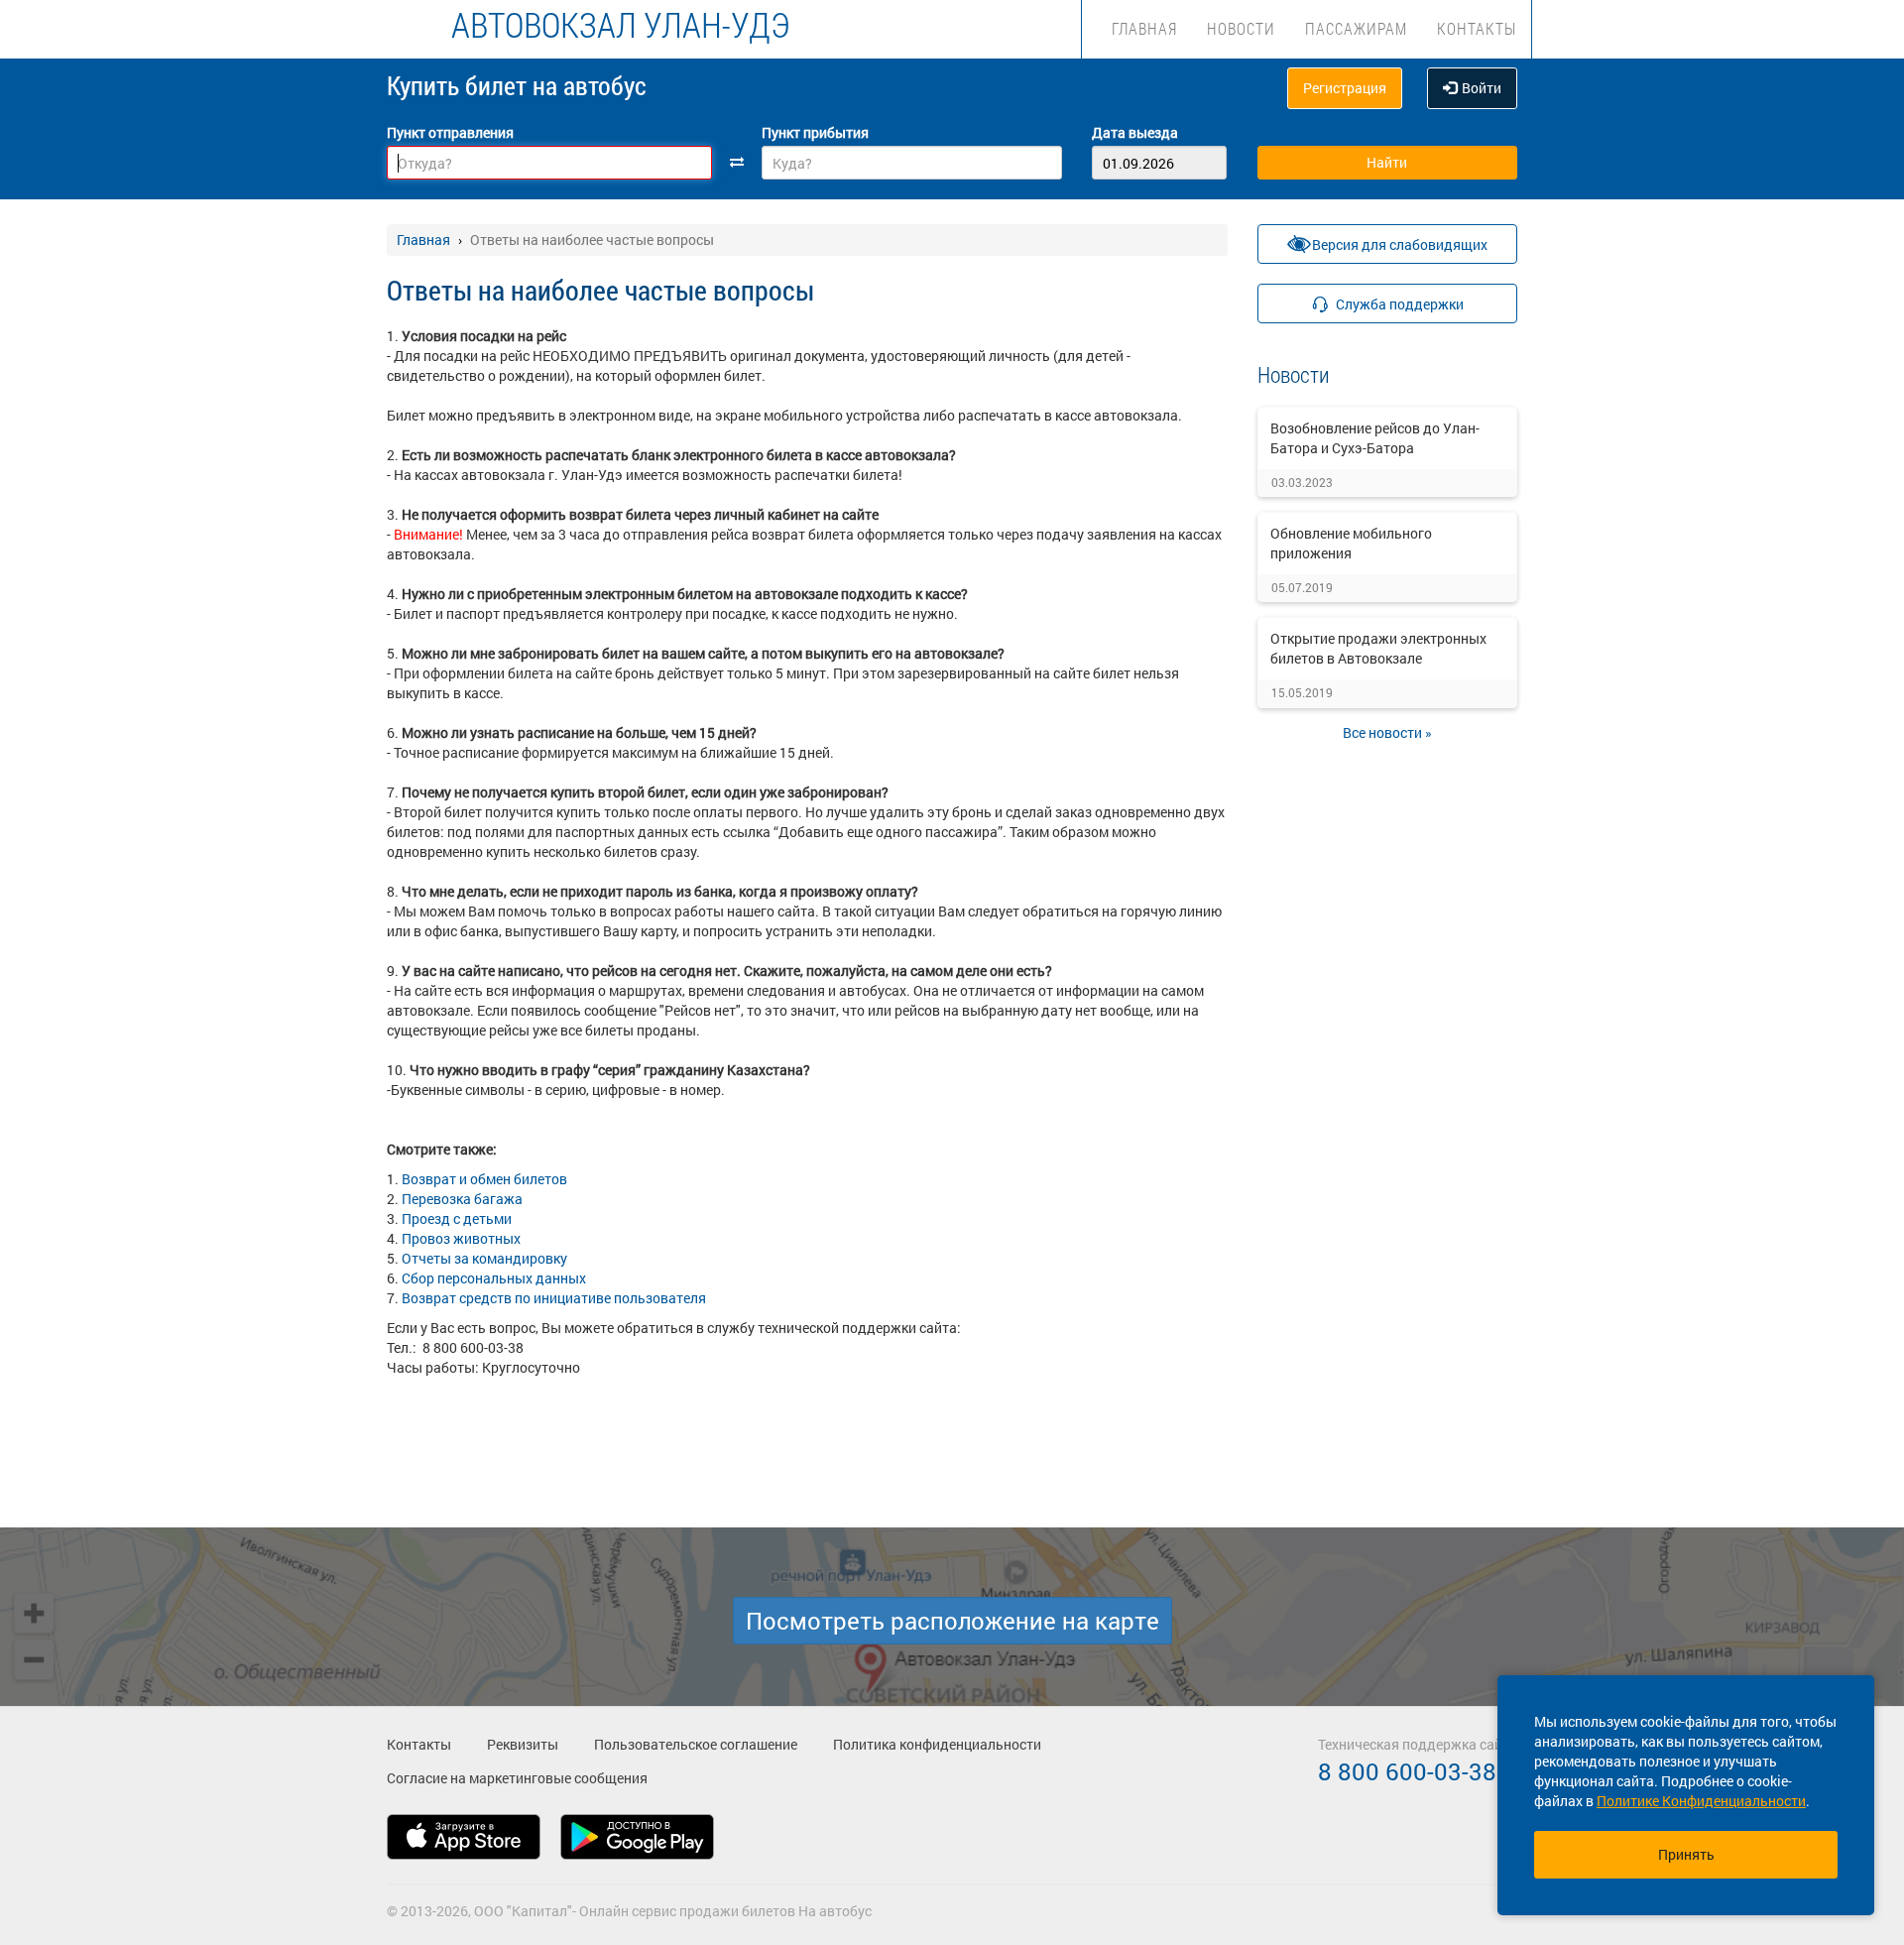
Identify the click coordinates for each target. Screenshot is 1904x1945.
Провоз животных (461, 1238)
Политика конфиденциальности (937, 1744)
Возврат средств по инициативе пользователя (554, 1298)
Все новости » (1387, 732)
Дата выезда (1135, 132)
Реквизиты (523, 1744)
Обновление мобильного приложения (1351, 543)
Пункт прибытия (815, 132)
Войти (1482, 88)
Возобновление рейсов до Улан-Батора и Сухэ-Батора (1375, 438)
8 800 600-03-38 (1407, 1771)
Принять (1686, 1854)
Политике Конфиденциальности (1701, 1801)
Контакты (1477, 28)
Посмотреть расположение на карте (952, 1621)
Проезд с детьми (457, 1218)
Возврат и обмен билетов (484, 1179)
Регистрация (1345, 88)
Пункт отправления (450, 132)
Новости (1241, 28)
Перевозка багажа (462, 1199)
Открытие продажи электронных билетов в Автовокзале (1378, 648)
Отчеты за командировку (483, 1258)
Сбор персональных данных (494, 1278)
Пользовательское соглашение (696, 1744)
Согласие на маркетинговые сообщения (517, 1778)
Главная (1144, 28)
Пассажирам (1356, 28)
